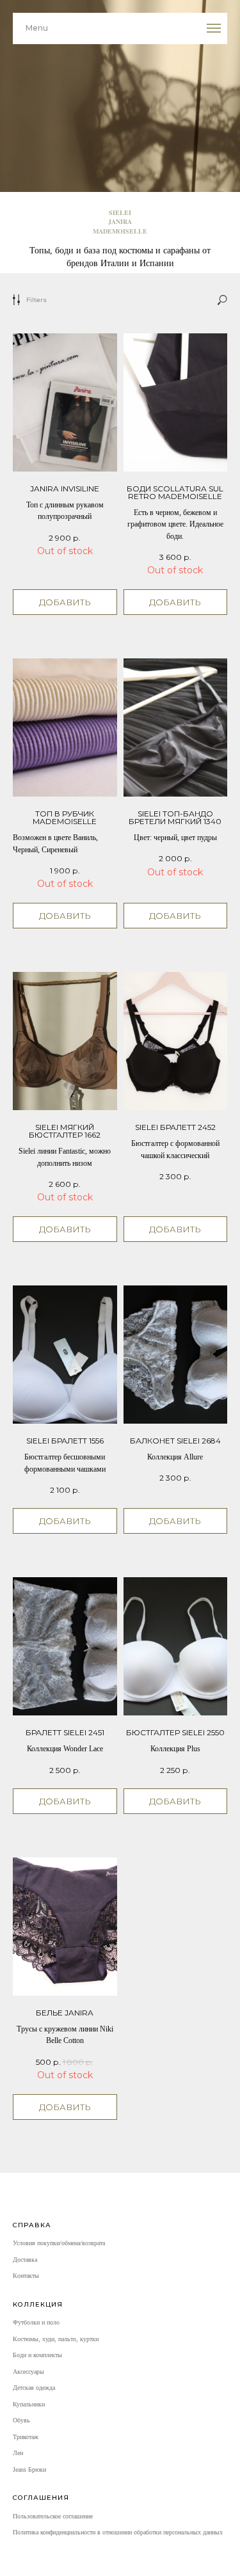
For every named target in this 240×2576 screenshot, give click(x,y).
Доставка (25, 2260)
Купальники (29, 2404)
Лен (18, 2453)
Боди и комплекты (37, 2355)
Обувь (21, 2420)
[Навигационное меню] (214, 28)
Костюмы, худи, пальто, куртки (56, 2339)
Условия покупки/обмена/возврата (59, 2243)
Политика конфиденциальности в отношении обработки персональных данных (118, 2532)
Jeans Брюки (29, 2469)
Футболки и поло (36, 2322)
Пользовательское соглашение (53, 2516)
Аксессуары (28, 2372)
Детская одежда (34, 2388)
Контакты (26, 2276)
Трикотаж (26, 2437)
